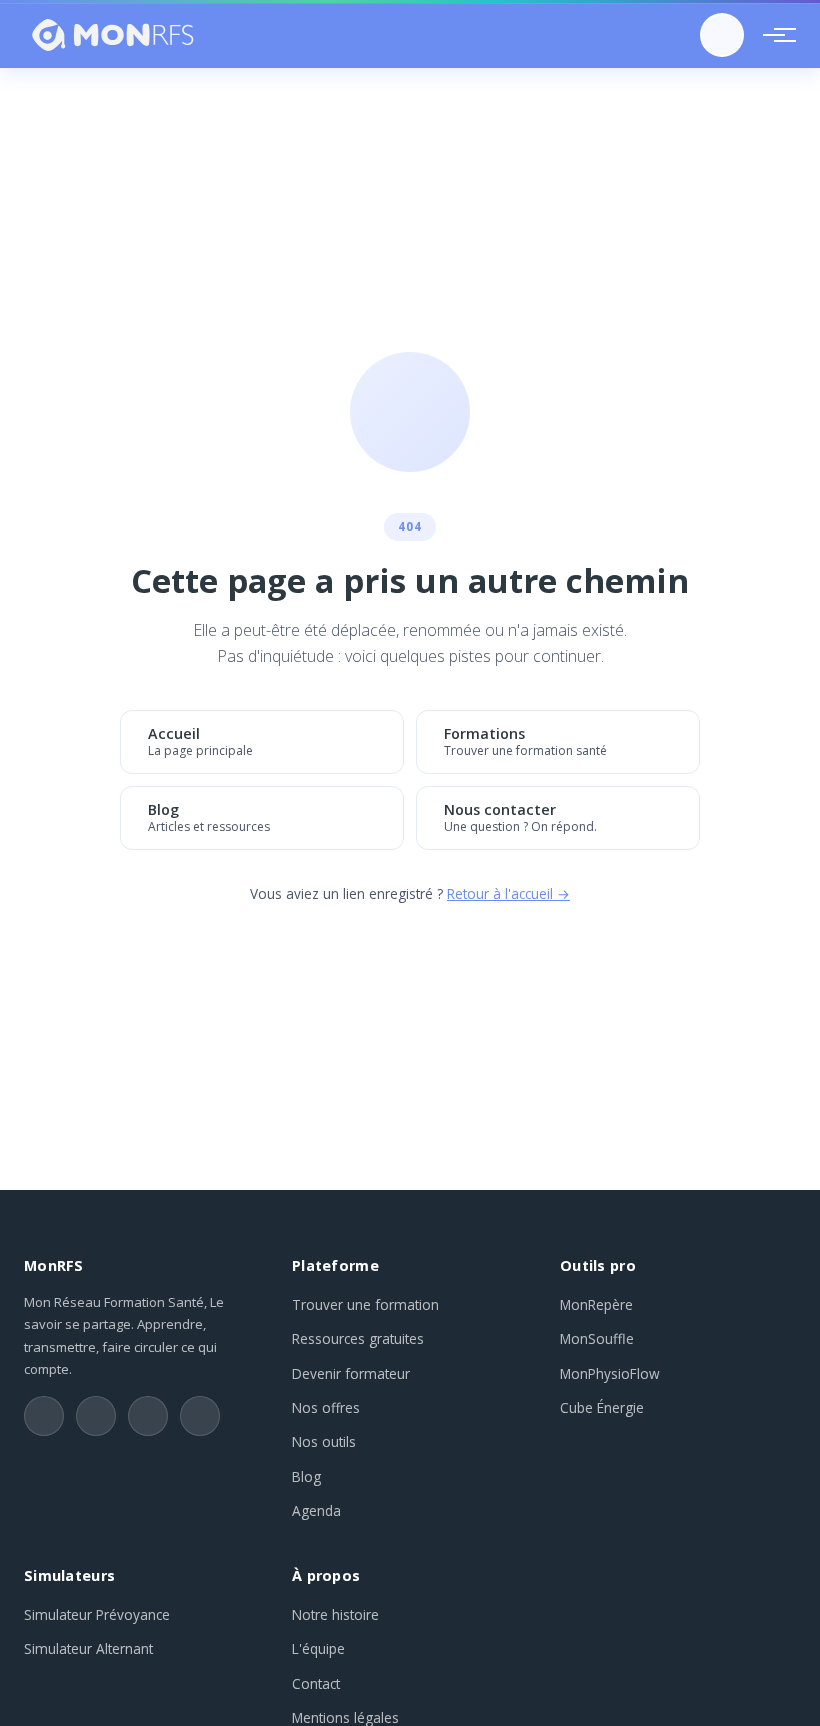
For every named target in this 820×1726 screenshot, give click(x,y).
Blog (306, 1476)
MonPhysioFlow (610, 1373)
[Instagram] (96, 1416)
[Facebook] (148, 1416)
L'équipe (318, 1648)
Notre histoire (335, 1614)
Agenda (316, 1510)
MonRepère (596, 1304)
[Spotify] (200, 1416)
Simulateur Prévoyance (97, 1614)
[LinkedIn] (44, 1416)
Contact (316, 1683)
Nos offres (326, 1407)
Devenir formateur (351, 1373)
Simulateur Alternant (88, 1648)
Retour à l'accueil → (508, 893)
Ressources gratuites (358, 1338)
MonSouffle (597, 1338)
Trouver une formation (365, 1304)
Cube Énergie (602, 1407)
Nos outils (324, 1441)
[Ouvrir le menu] (774, 35)
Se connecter (722, 35)
